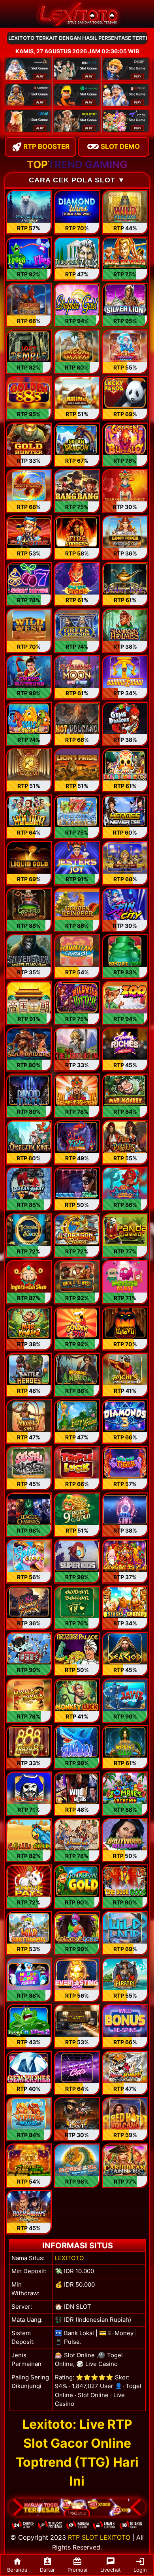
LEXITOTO (69, 2258)
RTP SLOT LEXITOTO (99, 2537)
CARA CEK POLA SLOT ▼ (77, 180)
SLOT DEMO (119, 146)
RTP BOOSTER (46, 146)
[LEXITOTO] (77, 2507)
